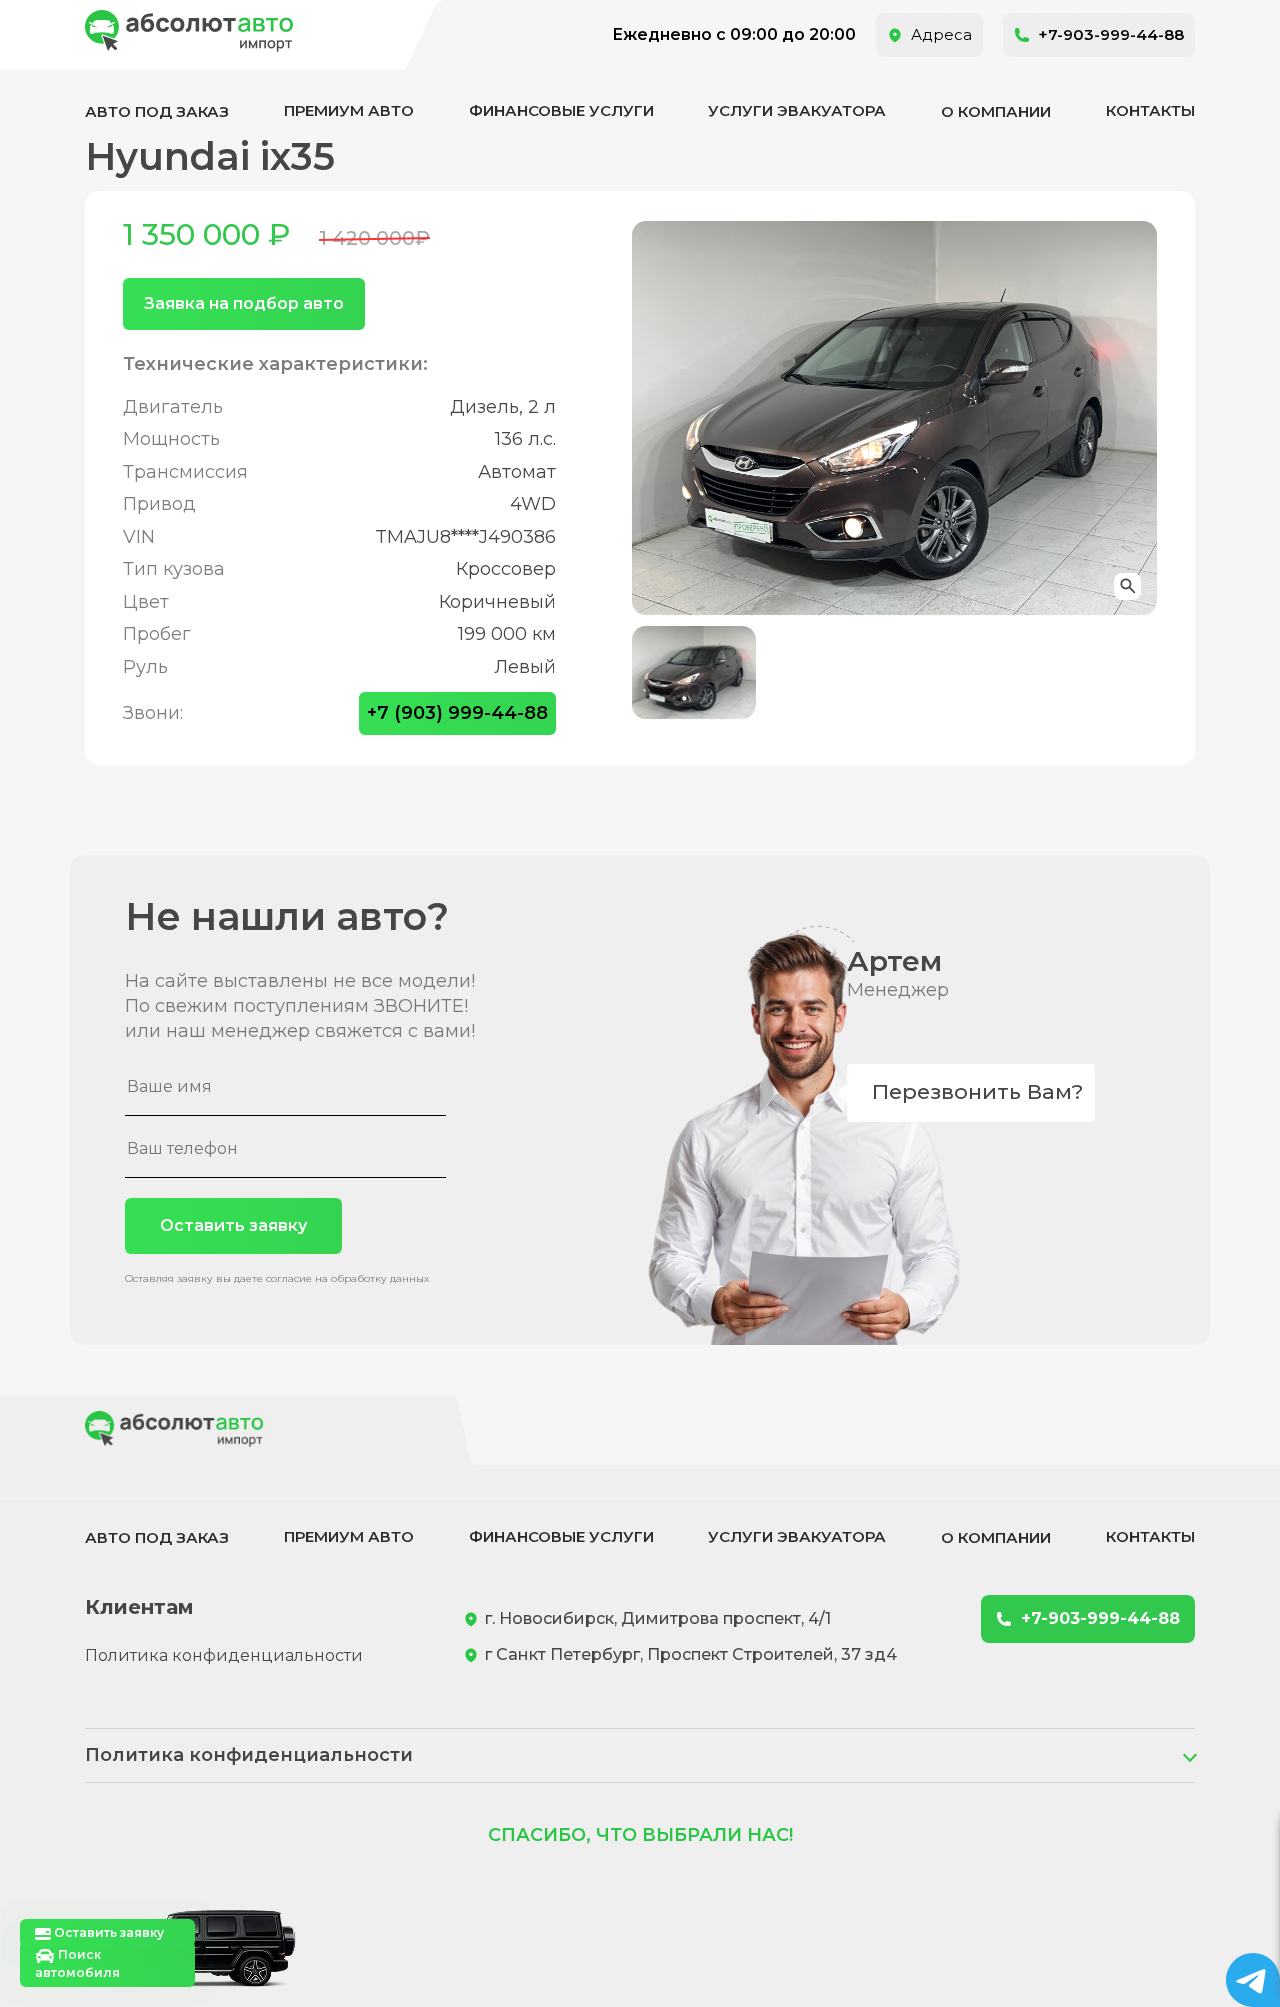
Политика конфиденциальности (224, 1655)
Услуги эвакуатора (797, 110)
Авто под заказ (157, 111)
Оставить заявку (233, 1225)
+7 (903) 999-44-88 (457, 713)
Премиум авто (349, 110)
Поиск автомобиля (77, 1963)
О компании (996, 111)
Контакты (1150, 110)
